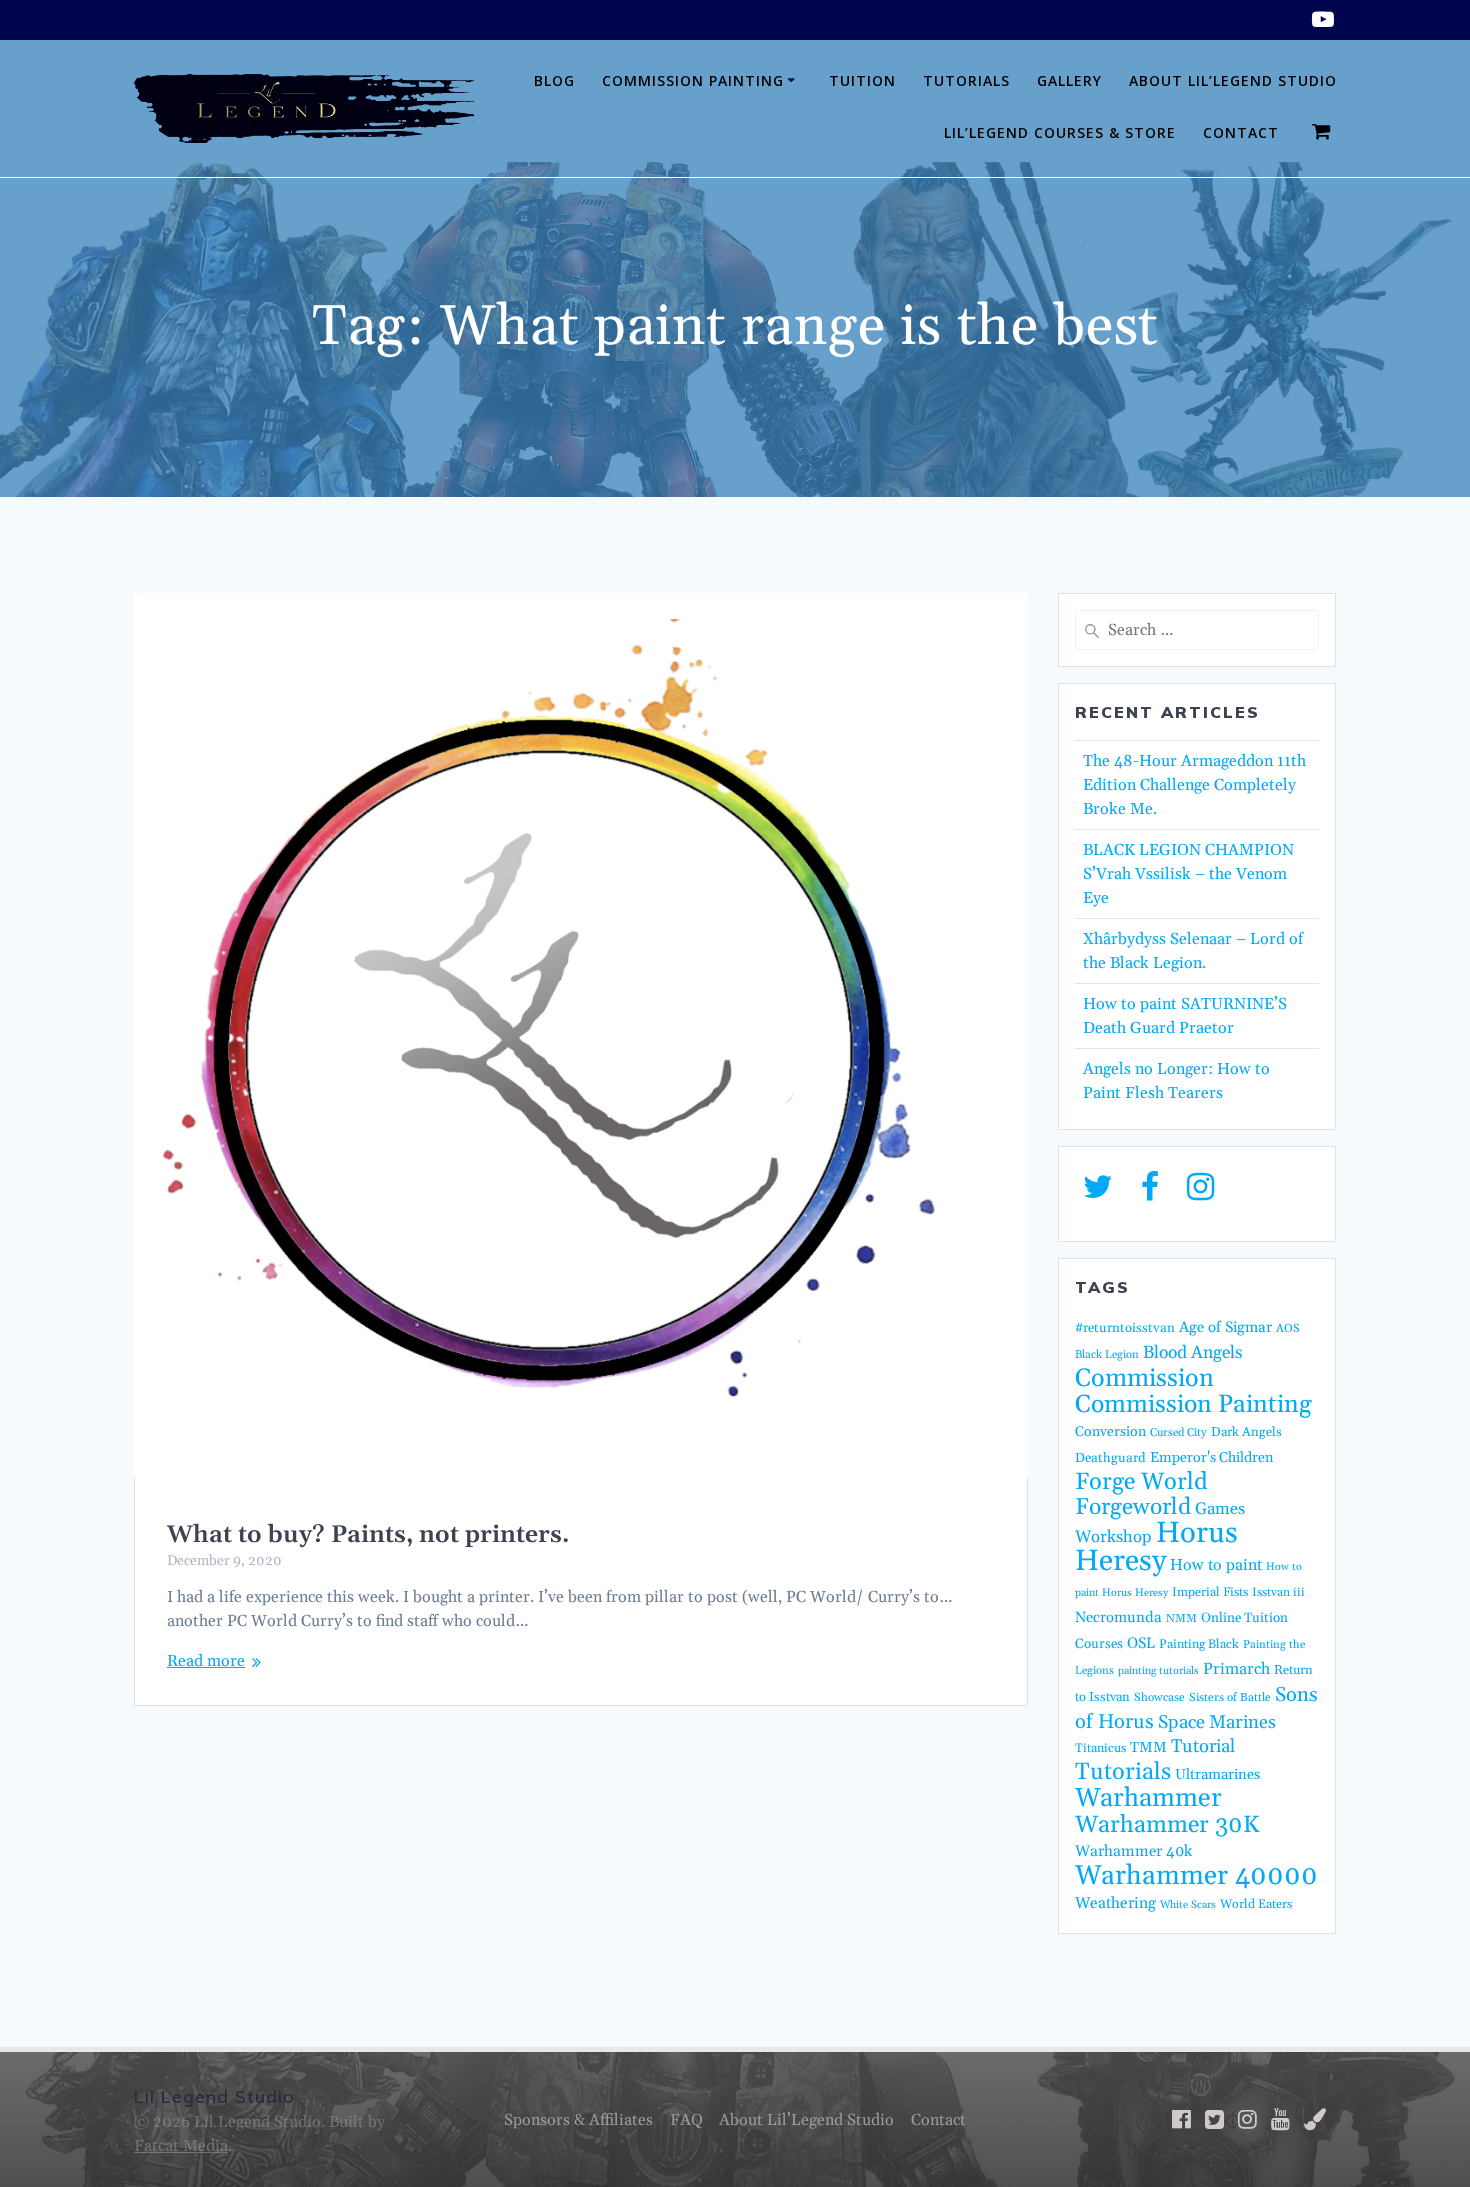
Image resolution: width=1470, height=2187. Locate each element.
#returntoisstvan (1125, 1328)
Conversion (1110, 1432)
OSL (1141, 1643)
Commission (1144, 1379)
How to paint (1216, 1565)
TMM (1148, 1747)
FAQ (686, 2120)
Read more (206, 1661)
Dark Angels (1246, 1432)
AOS (1288, 1328)
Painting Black (1199, 1644)
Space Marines (1217, 1722)
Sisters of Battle (1230, 1697)
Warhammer (1148, 1798)
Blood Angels (1193, 1353)
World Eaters (1256, 1904)
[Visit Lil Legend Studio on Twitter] (1098, 1193)
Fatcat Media (181, 2146)
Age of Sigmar (1225, 1327)
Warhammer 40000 (1196, 1876)
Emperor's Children (1211, 1458)
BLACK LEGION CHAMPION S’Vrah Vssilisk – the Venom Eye (1188, 874)
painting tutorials (1158, 1671)
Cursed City (1178, 1433)
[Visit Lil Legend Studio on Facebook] (1150, 1193)
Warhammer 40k (1133, 1851)
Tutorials (966, 80)
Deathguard (1110, 1458)
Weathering (1115, 1903)
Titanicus (1100, 1748)
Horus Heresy (1156, 1547)
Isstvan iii (1278, 1592)
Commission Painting (693, 80)
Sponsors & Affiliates (578, 2120)
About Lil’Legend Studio (1233, 80)
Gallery (1069, 80)
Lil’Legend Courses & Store (1060, 132)
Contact (1241, 132)
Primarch (1236, 1669)
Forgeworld (1133, 1507)
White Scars (1188, 1905)
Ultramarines (1217, 1774)
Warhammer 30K (1167, 1825)
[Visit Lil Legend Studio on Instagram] (1200, 1193)
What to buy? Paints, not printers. (368, 1535)
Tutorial (1203, 1746)
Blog (554, 80)
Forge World (1141, 1482)
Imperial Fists (1210, 1592)
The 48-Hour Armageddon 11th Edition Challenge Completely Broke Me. (1194, 785)
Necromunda (1118, 1617)
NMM (1181, 1618)
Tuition (862, 80)
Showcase (1159, 1697)
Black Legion (1107, 1355)
